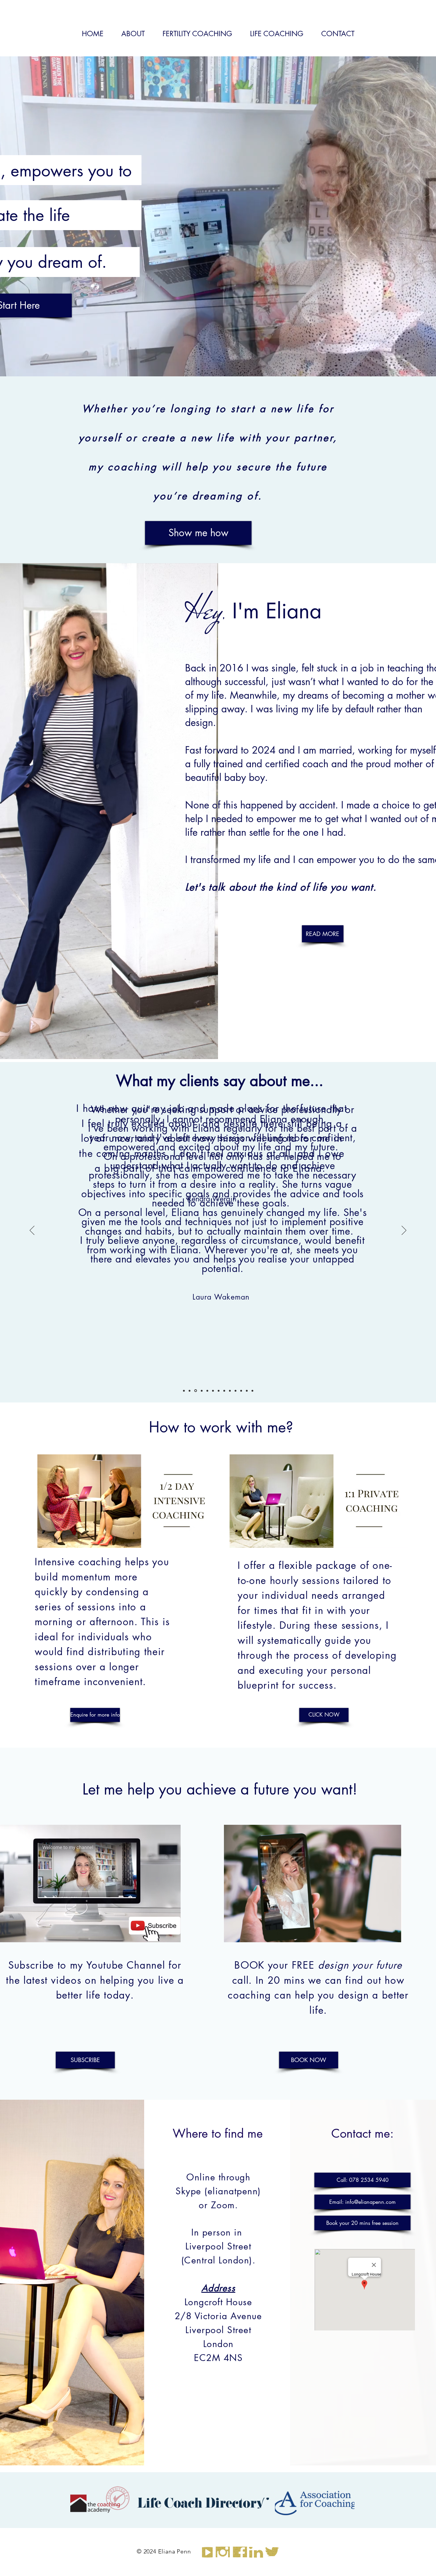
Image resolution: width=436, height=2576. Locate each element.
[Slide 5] (213, 1391)
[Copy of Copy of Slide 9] (247, 1391)
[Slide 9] (235, 1391)
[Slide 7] (224, 1391)
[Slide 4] (207, 1391)
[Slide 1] (190, 1391)
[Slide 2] (195, 1391)
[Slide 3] (201, 1391)
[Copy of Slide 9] (241, 1391)
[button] (362, 2180)
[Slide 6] (219, 1391)
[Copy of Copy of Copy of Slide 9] (252, 1391)
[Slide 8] (230, 1391)
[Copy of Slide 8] (184, 1391)
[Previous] (32, 1231)
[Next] (404, 1231)
